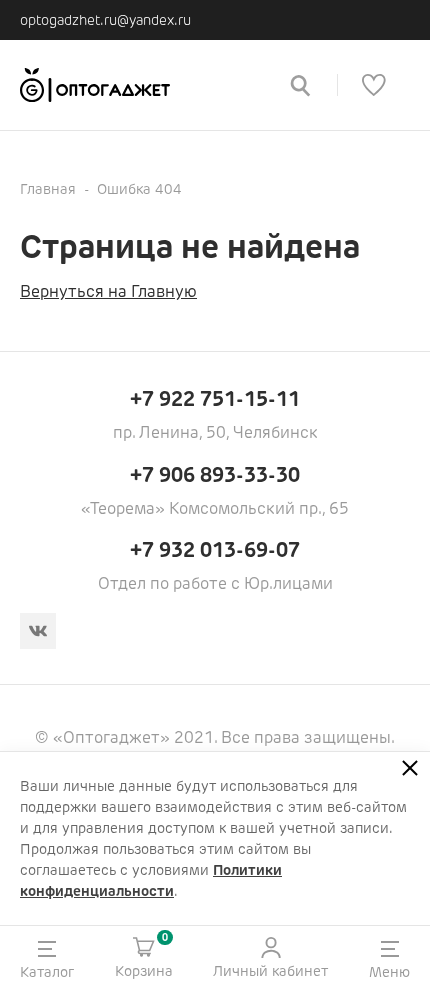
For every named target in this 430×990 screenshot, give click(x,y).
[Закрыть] (410, 768)
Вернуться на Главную (108, 291)
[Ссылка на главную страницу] (140, 85)
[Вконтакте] (38, 631)
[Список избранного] (374, 85)
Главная (48, 189)
